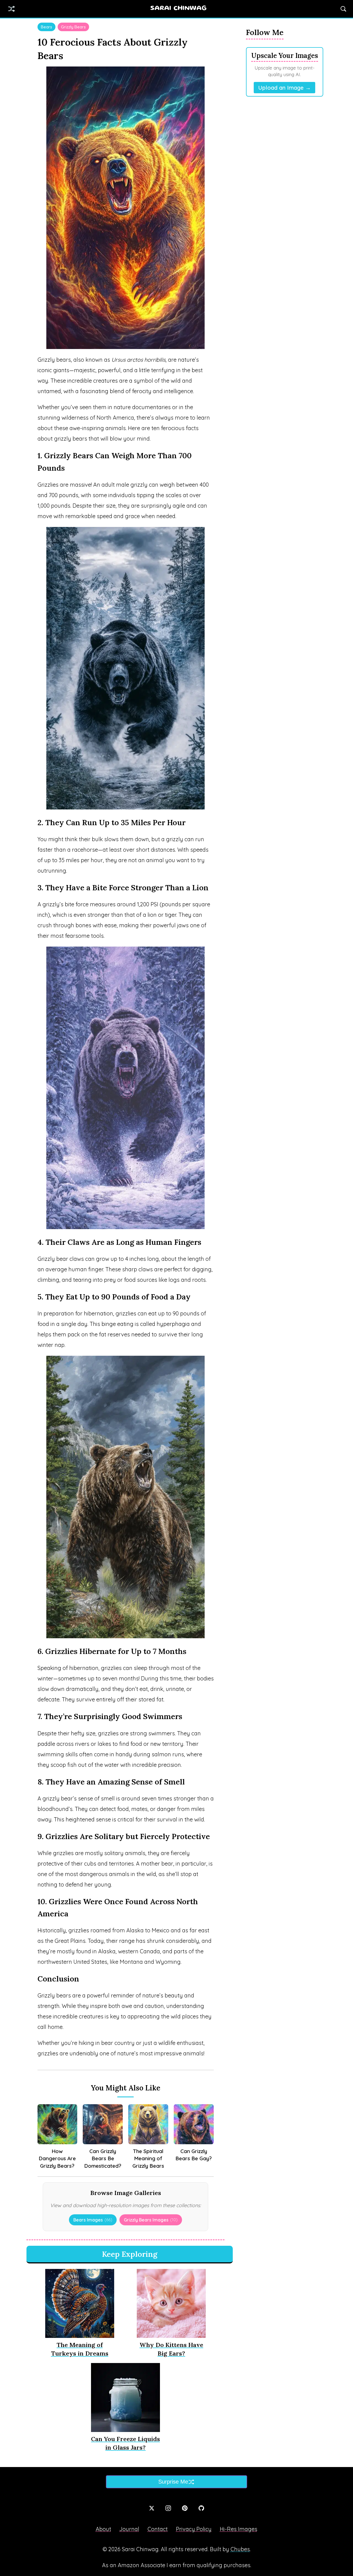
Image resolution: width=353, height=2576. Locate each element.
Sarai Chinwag (178, 9)
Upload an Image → (284, 88)
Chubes (240, 2549)
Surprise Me (173, 2482)
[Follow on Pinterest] (185, 2508)
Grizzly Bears (73, 27)
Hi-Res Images (239, 2529)
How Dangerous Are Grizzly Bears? (57, 2158)
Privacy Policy (194, 2529)
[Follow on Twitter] (152, 2508)
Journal (129, 2529)
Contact (158, 2529)
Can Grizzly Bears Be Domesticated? (103, 2158)
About (103, 2529)
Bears (46, 27)
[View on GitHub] (201, 2508)
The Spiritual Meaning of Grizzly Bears (148, 2158)
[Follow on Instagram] (168, 2508)
